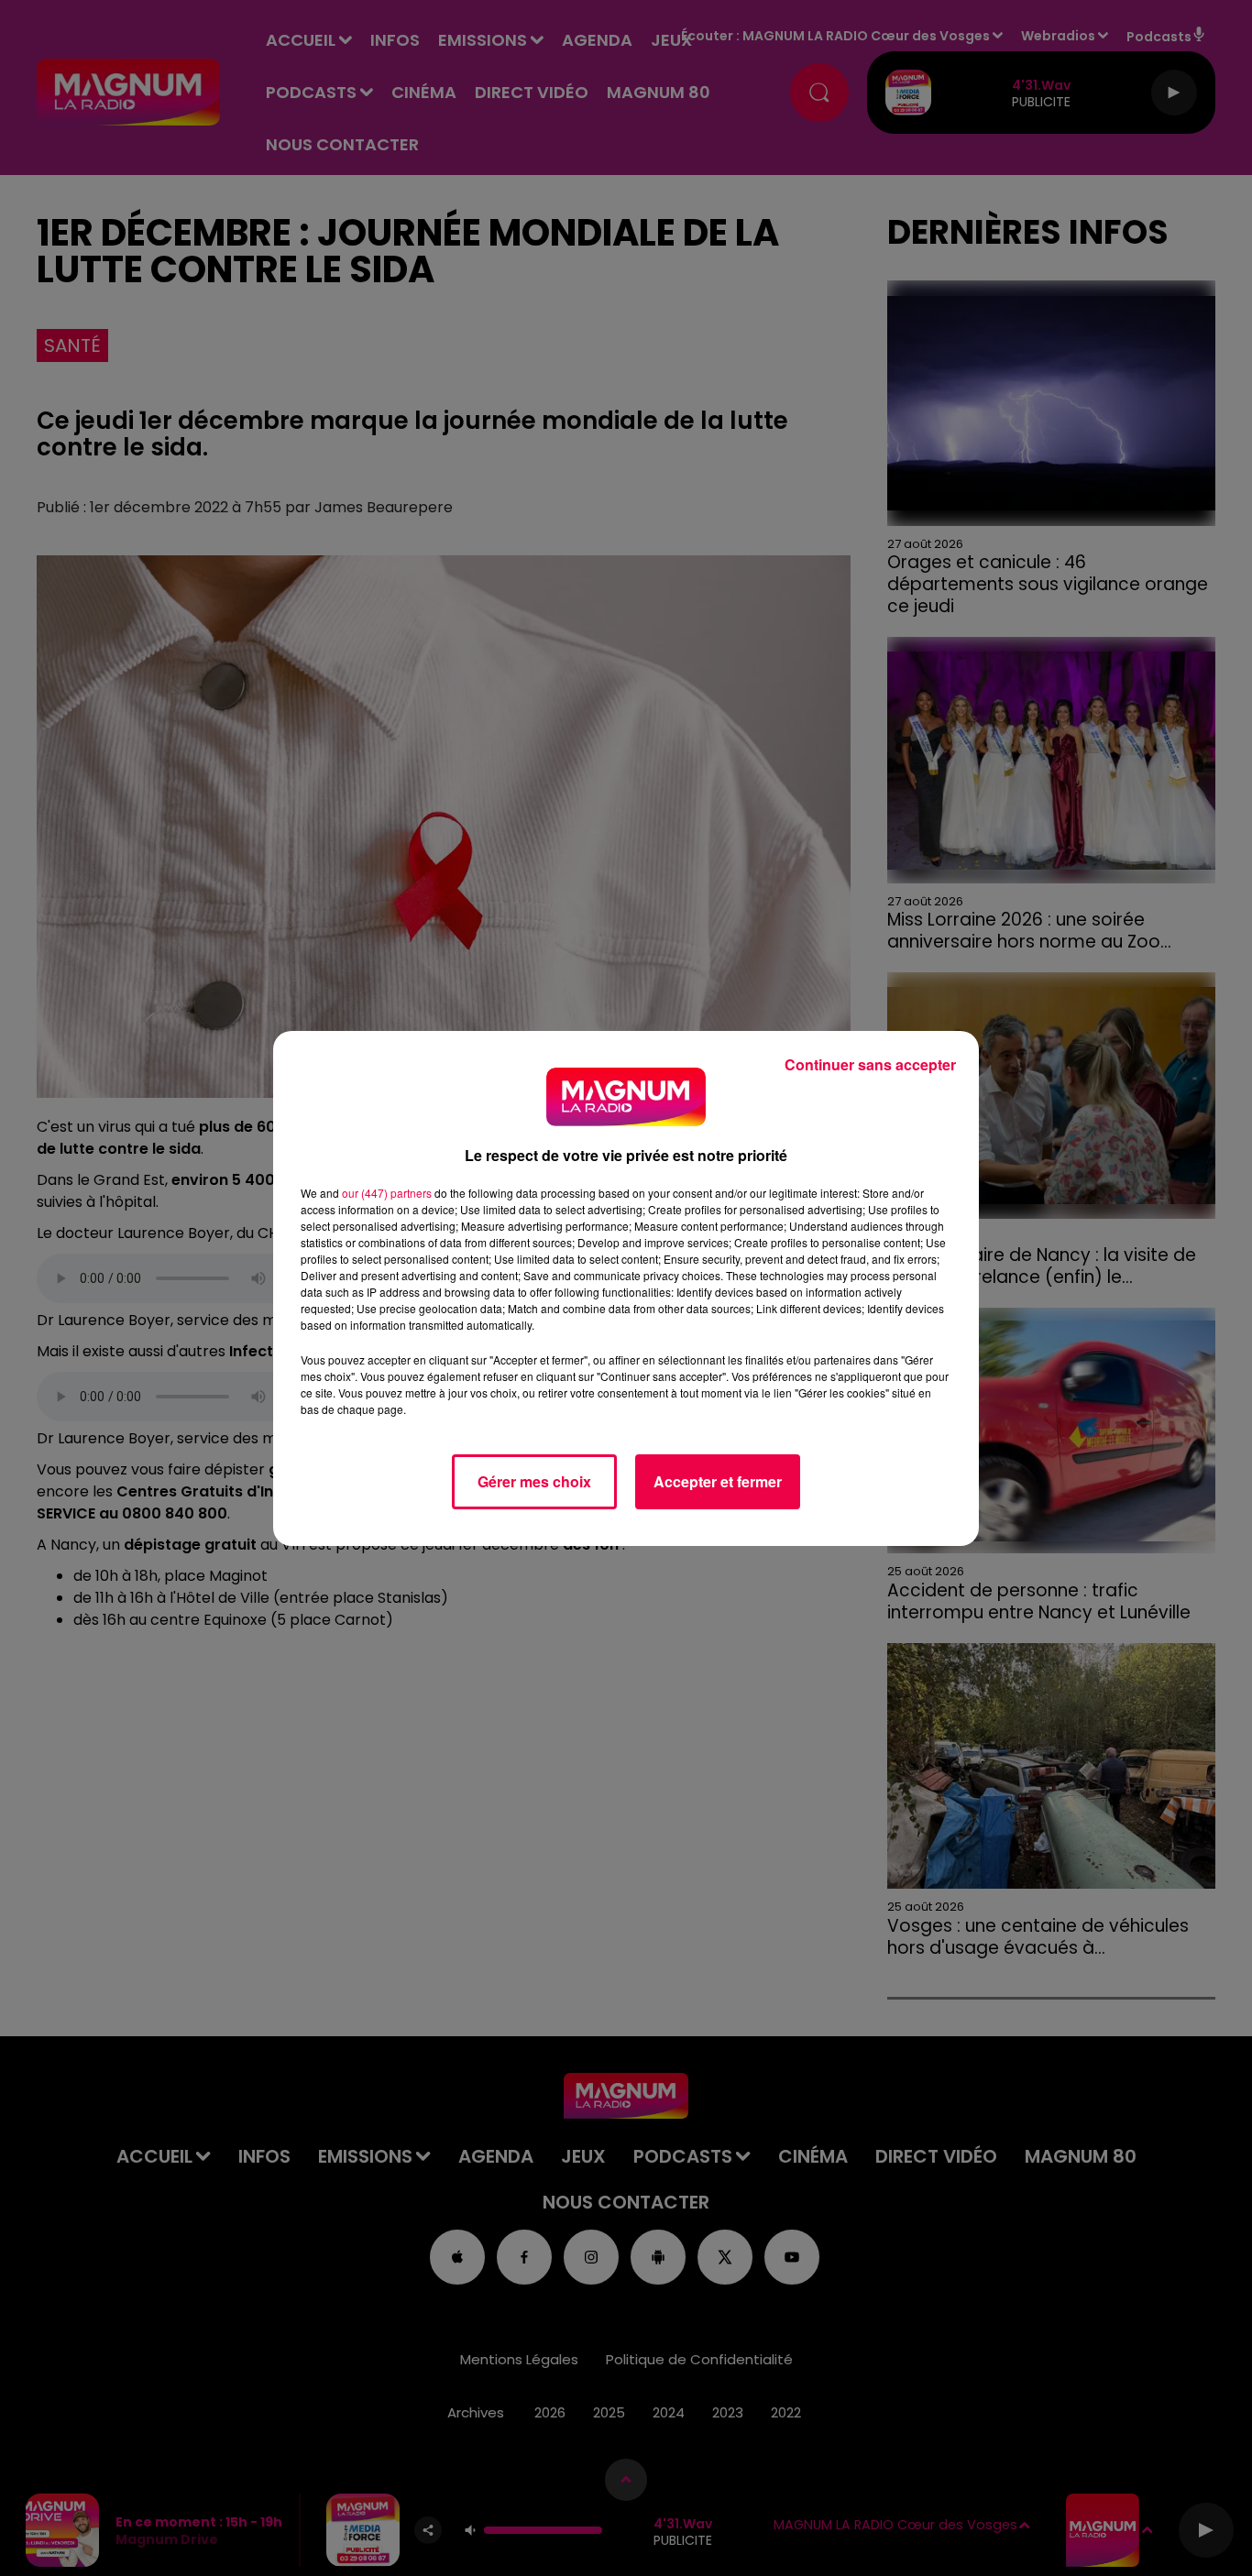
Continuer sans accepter (870, 1064)
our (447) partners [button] (387, 1193)
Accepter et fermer (718, 1481)
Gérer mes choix (534, 1481)
